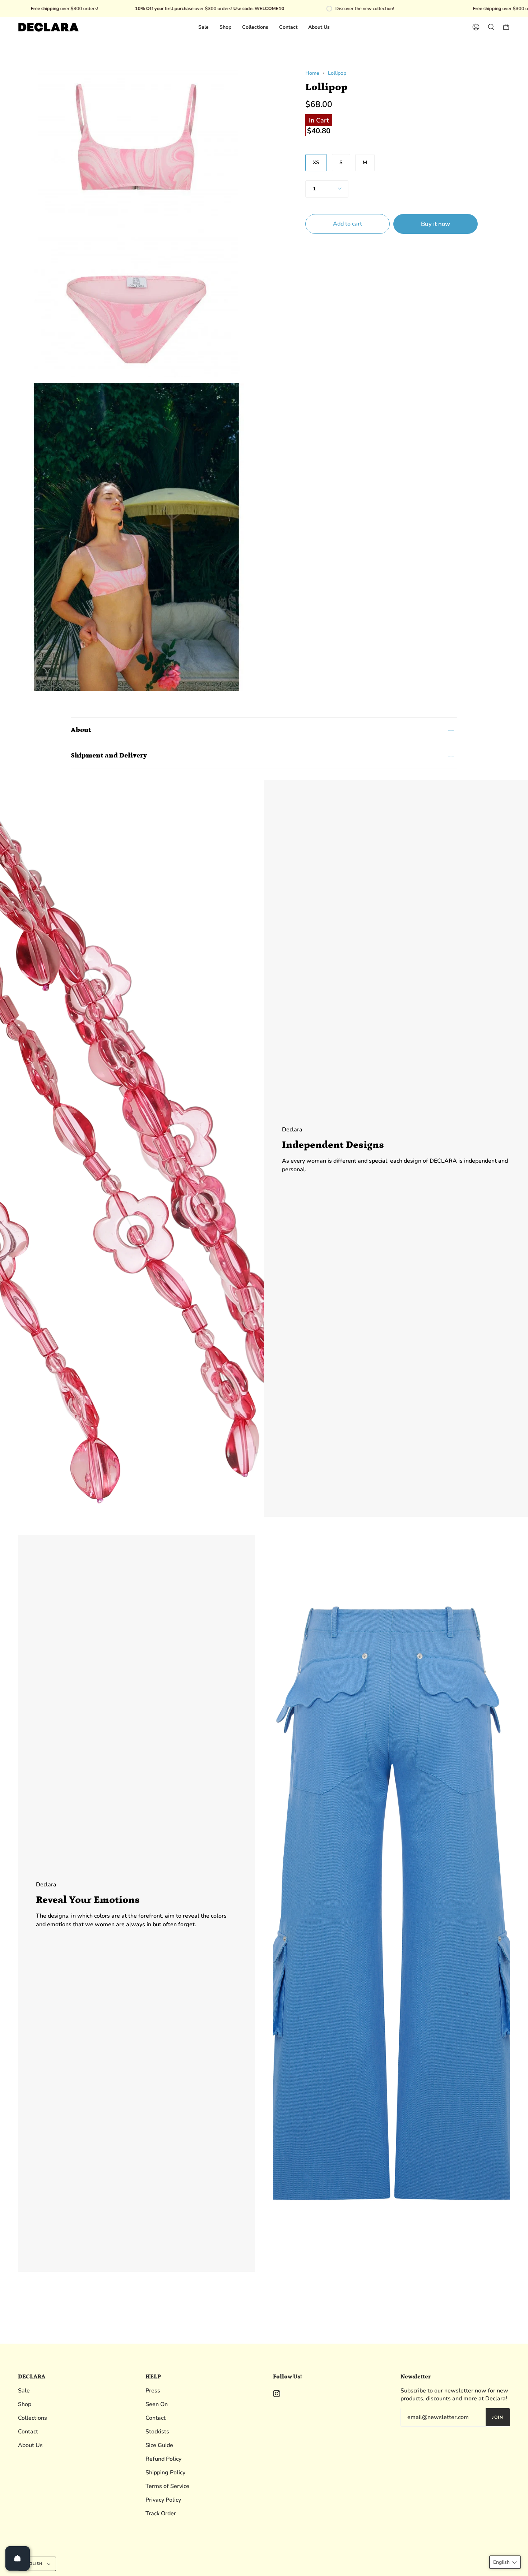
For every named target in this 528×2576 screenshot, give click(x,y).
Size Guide (159, 2445)
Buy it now (436, 224)
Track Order (161, 2514)
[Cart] (506, 27)
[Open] (18, 2558)
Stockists (157, 2432)
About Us (30, 2445)
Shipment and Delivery (109, 756)
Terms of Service (167, 2486)
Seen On (157, 2404)
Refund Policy (163, 2459)
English (34, 2564)
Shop (25, 2404)
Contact (28, 2432)
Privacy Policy (163, 2500)
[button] (505, 2562)
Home (312, 73)
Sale (24, 2391)
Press (153, 2391)
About (81, 730)
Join (498, 2417)
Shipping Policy (165, 2473)
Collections (33, 2418)
